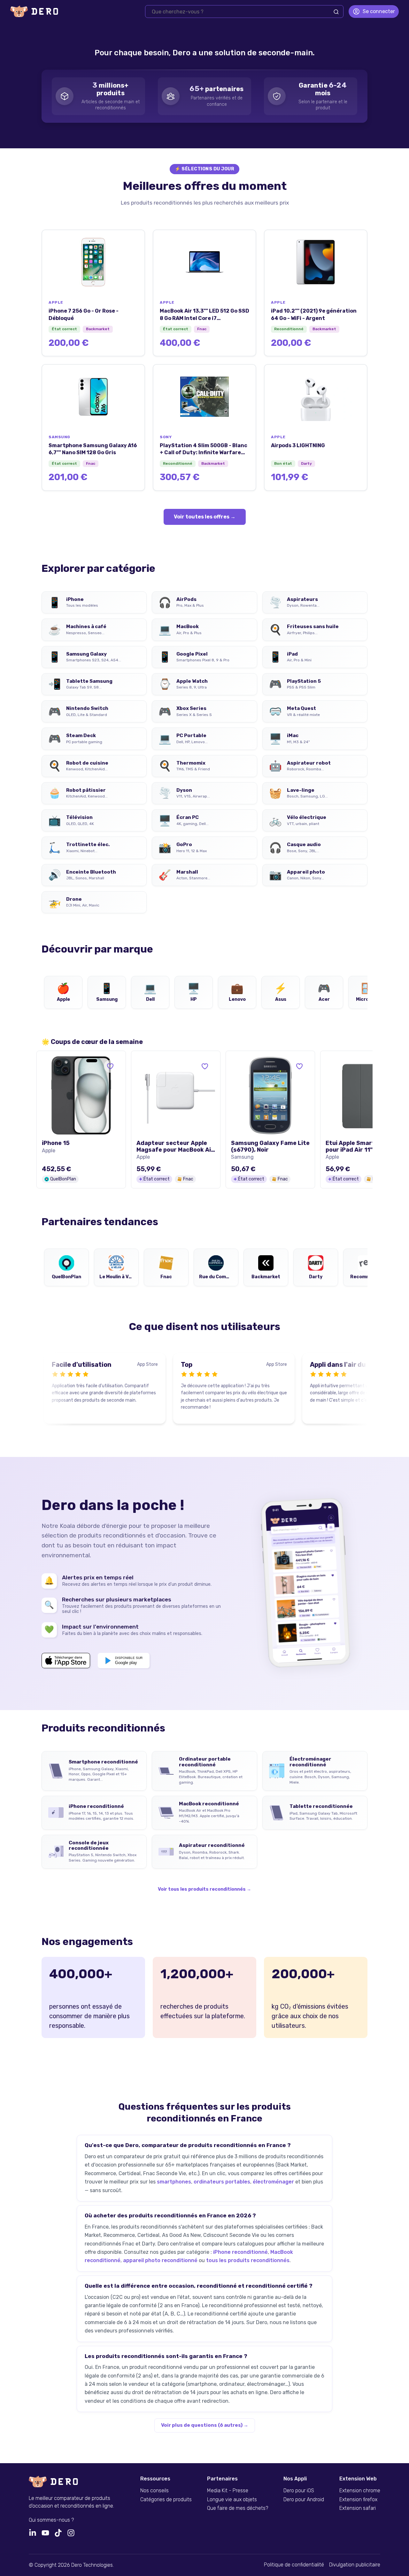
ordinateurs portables (222, 2182)
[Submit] (336, 12)
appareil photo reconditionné (160, 2260)
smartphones (174, 2182)
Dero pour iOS (299, 2491)
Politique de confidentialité (294, 2565)
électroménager (273, 2182)
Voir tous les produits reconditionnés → (204, 1889)
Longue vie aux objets (232, 2500)
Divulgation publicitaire (355, 2565)
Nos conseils (154, 2491)
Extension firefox (358, 2500)
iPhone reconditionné (240, 2252)
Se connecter (379, 11)
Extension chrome (360, 2491)
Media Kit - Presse (228, 2491)
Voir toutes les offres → (205, 517)
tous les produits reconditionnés (248, 2260)
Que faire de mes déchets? (238, 2508)
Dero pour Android (304, 2500)
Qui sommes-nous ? (51, 2520)
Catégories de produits (166, 2500)
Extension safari (358, 2508)
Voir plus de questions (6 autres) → (205, 2425)
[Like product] (110, 1066)
